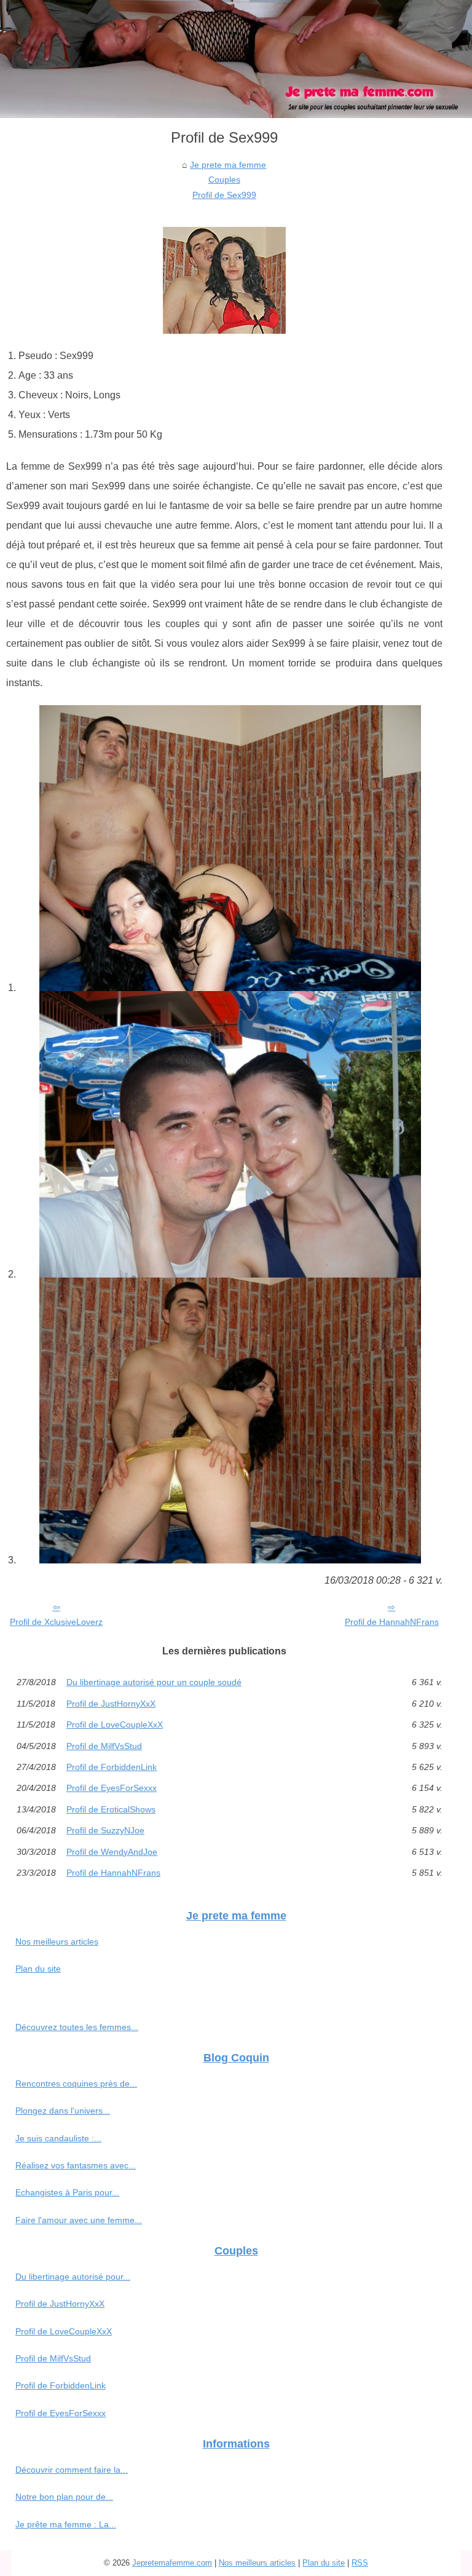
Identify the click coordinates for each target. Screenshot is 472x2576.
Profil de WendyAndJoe (112, 1852)
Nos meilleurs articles (57, 1942)
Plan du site (38, 1969)
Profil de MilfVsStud (104, 1746)
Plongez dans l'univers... (63, 2111)
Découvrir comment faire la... (72, 2470)
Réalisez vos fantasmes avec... (76, 2165)
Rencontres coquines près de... (76, 2084)
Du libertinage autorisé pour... (73, 2277)
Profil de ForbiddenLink (112, 1767)
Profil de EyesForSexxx (112, 1788)
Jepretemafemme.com (172, 2563)
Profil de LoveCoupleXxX (115, 1725)
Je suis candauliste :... (58, 2138)
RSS (360, 2563)
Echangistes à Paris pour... (67, 2192)
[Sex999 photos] (230, 848)
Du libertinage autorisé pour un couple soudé (154, 1682)
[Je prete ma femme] (236, 59)
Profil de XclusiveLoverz (56, 1622)
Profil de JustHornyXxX (111, 1704)
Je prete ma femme (228, 165)
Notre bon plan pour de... (64, 2497)
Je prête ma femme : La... (66, 2524)
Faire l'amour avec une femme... (79, 2220)
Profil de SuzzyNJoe (105, 1830)
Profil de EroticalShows (111, 1809)
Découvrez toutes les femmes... (77, 2027)
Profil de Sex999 (224, 195)
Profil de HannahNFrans (392, 1622)
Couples (224, 180)
